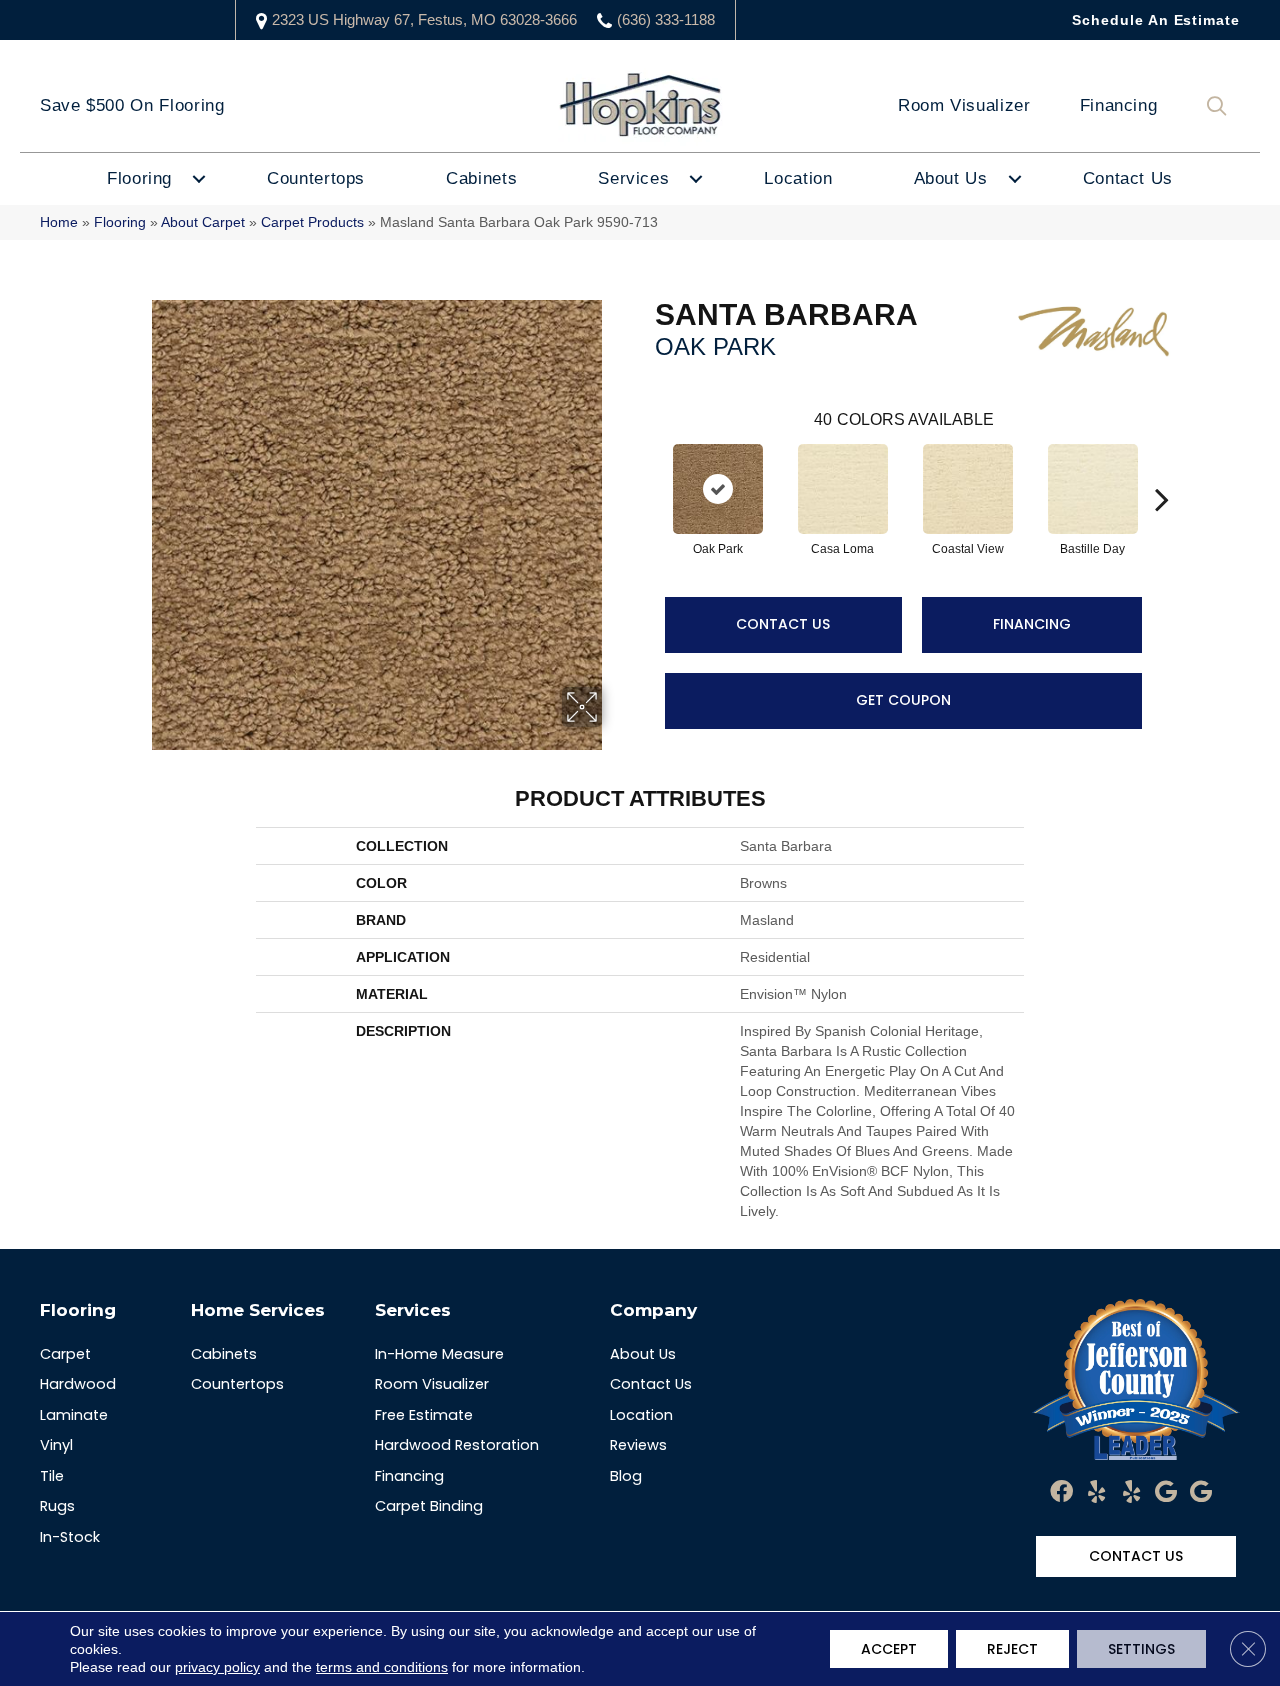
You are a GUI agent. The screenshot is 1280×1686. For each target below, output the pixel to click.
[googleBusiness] (1166, 1493)
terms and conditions (382, 1667)
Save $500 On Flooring (132, 105)
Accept (889, 1649)
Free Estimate (424, 1415)
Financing (1119, 105)
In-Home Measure (439, 1354)
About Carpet (203, 222)
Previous (645, 469)
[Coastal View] (968, 489)
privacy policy (217, 1667)
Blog (626, 1476)
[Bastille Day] (1093, 489)
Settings (1141, 1649)
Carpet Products (312, 222)
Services (633, 178)
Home (59, 222)
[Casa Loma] (843, 489)
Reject (1012, 1649)
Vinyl (56, 1445)
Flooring (139, 178)
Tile (52, 1476)
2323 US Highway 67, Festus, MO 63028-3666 (424, 19)
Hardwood (78, 1384)
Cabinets (481, 178)
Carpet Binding (429, 1506)
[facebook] (1061, 1493)
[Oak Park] (718, 489)
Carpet (65, 1354)
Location (798, 178)
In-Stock (70, 1537)
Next (1162, 469)
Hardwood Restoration (457, 1445)
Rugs (57, 1506)
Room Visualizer (964, 105)
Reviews (638, 1445)
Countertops (316, 178)
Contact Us (1128, 178)
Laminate (74, 1415)
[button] (1221, 106)
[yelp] (1096, 1493)
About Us (951, 178)
